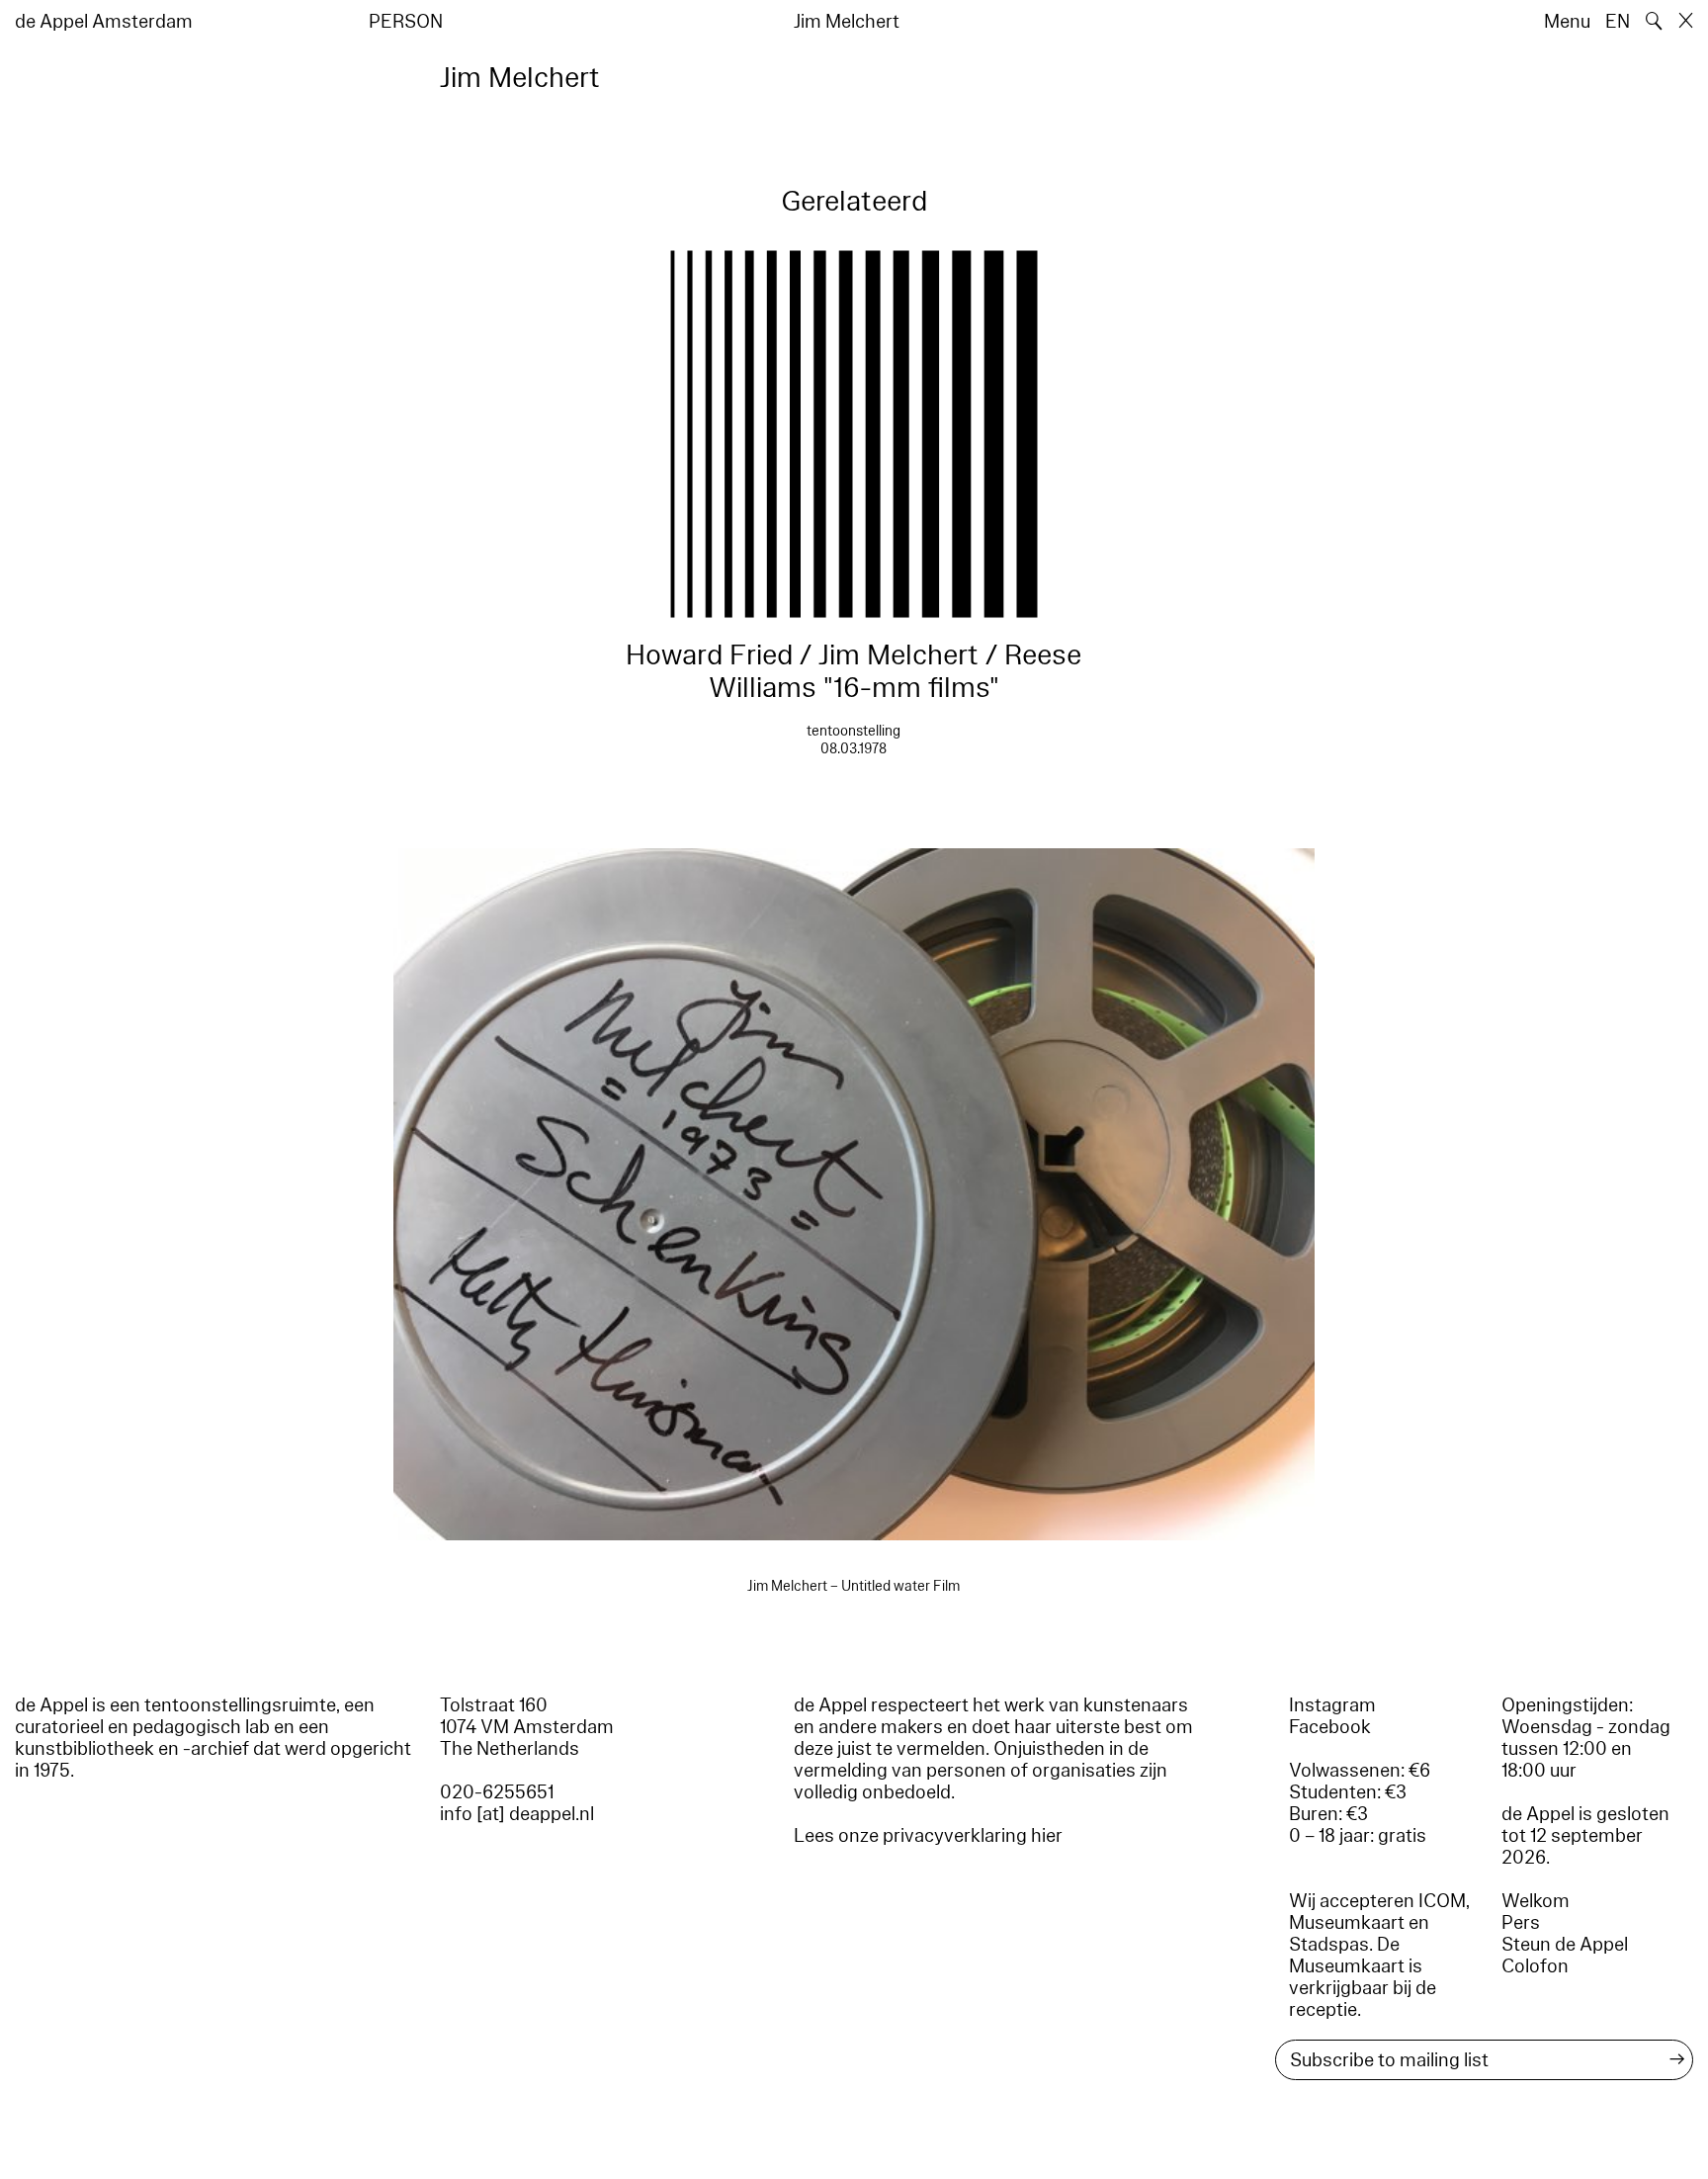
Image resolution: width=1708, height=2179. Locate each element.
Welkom (1536, 1901)
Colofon (1535, 1966)
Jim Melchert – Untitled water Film (854, 1586)
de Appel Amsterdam (104, 22)
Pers (1521, 1923)
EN (1618, 22)
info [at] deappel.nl (517, 1814)
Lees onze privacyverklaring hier (928, 1836)
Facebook (1330, 1727)
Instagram (1332, 1705)
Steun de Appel (1565, 1945)
